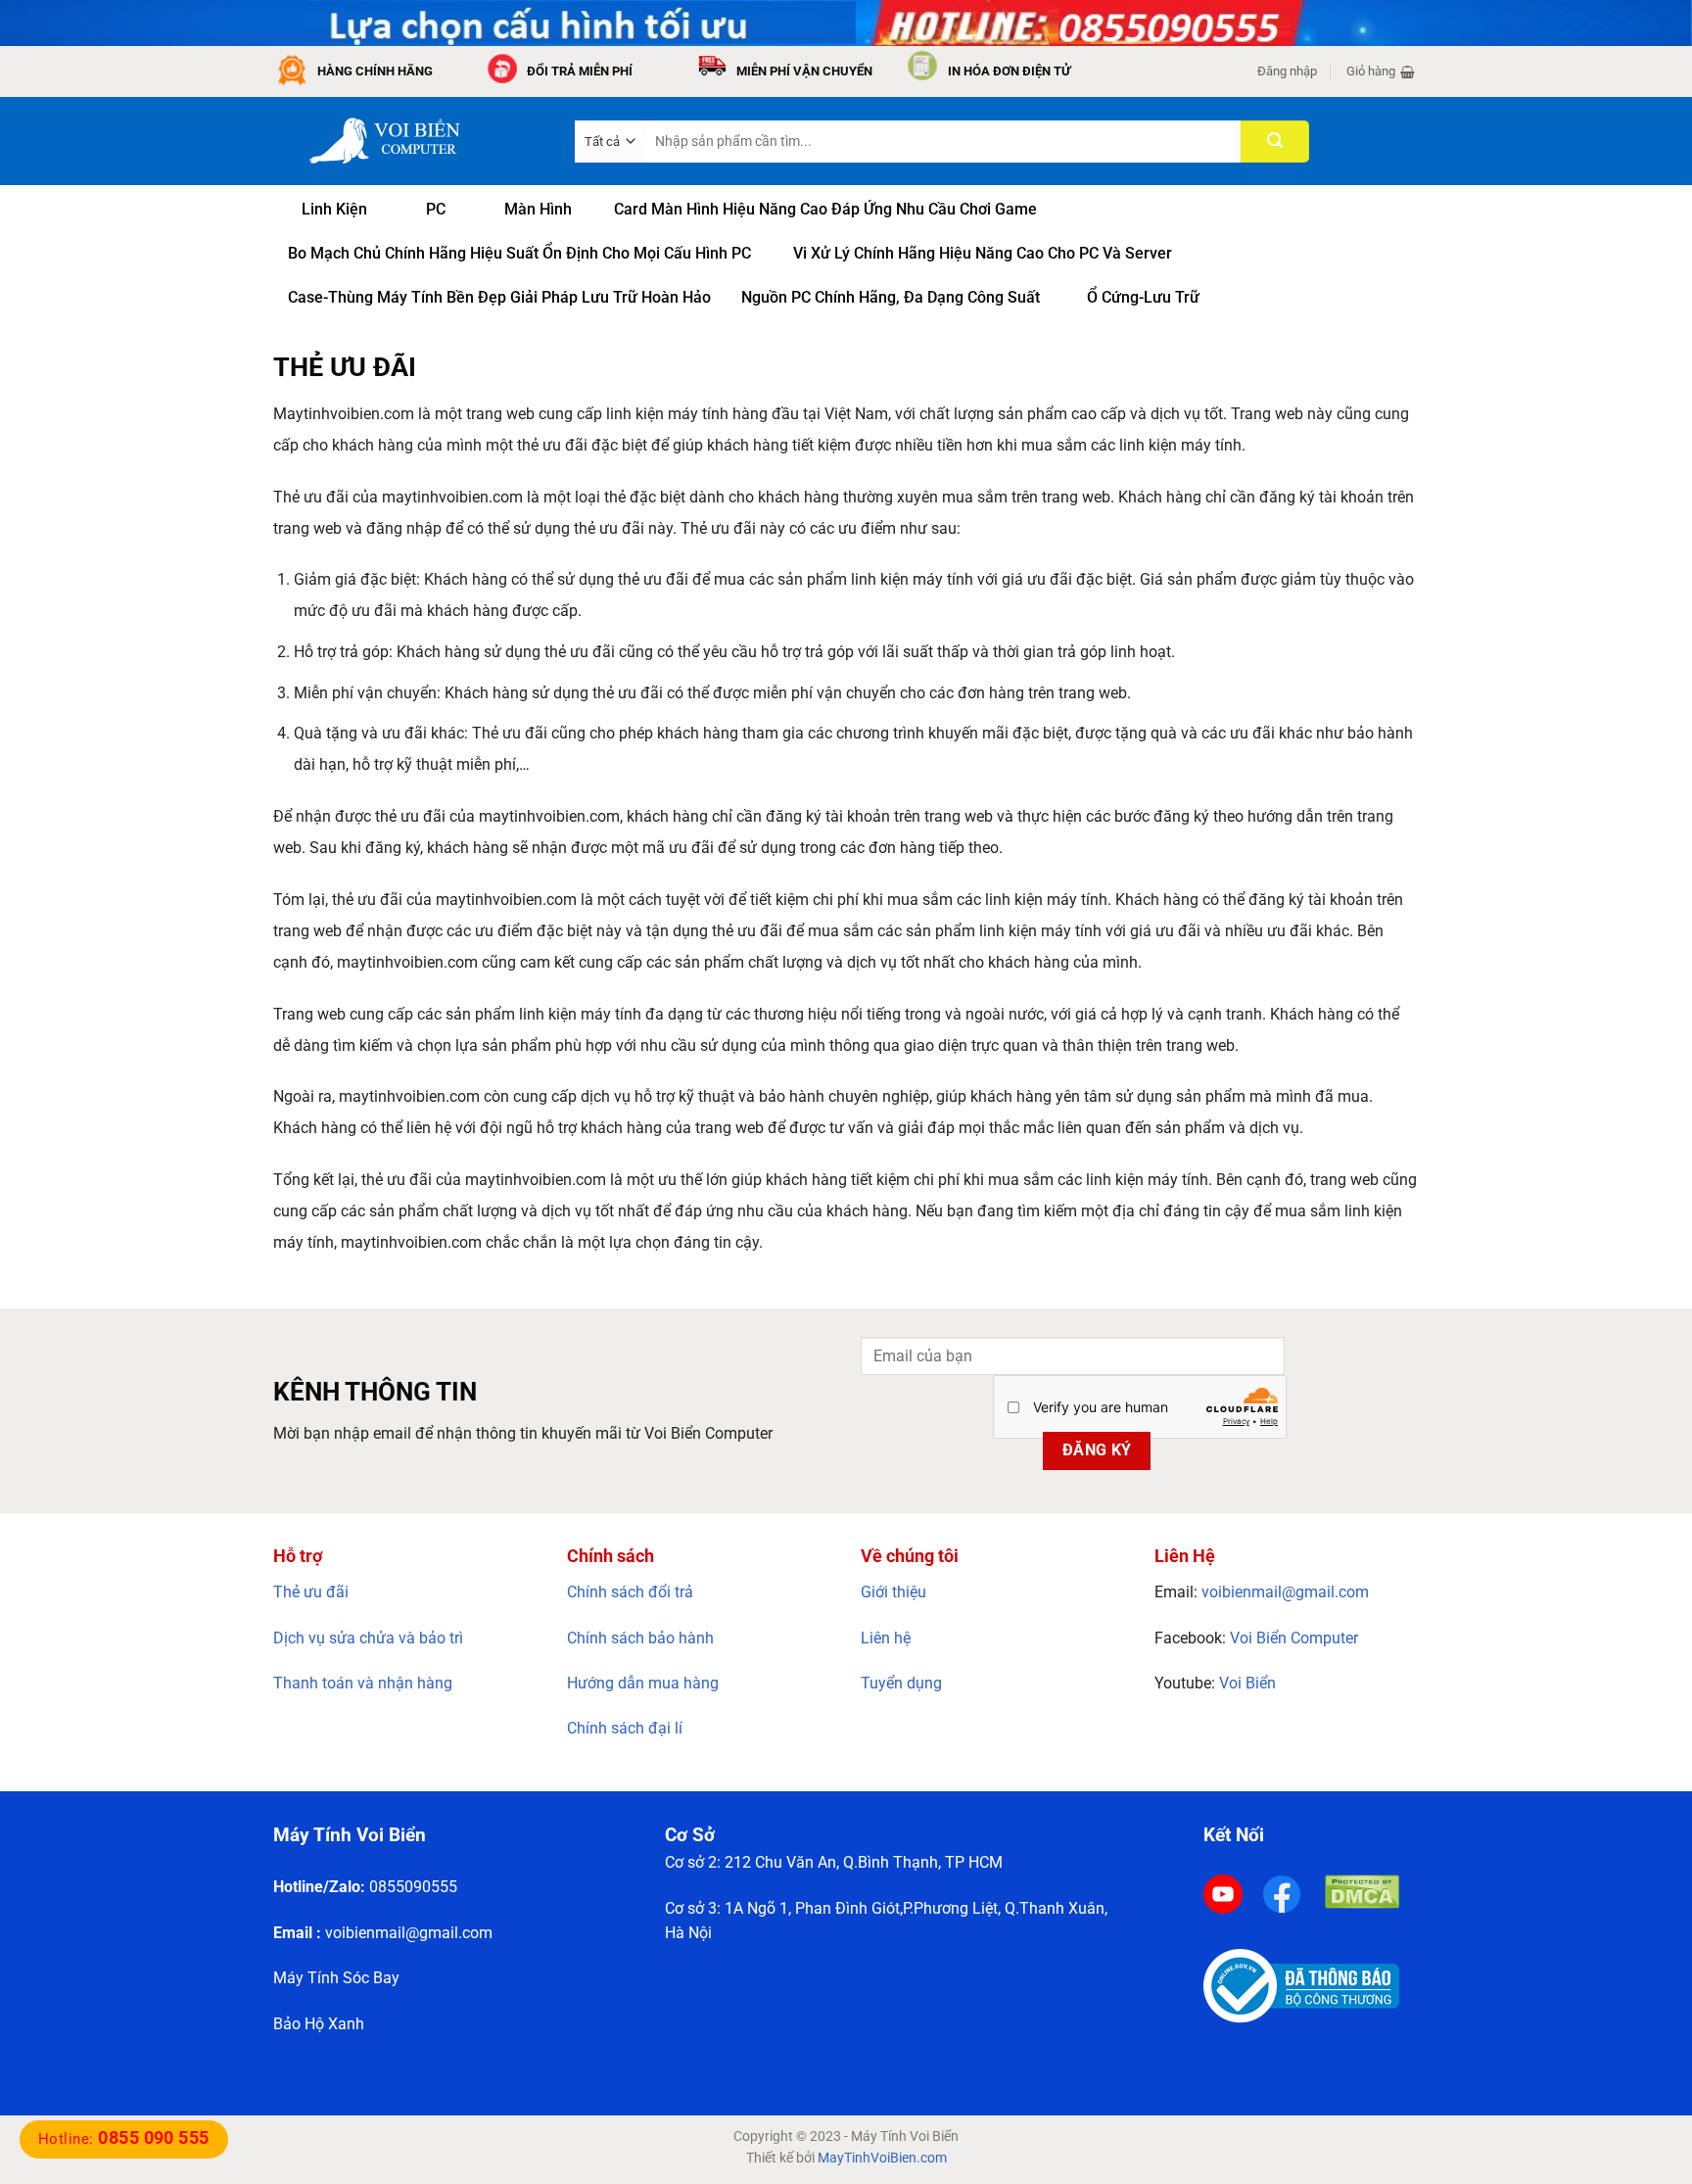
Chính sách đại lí (625, 1728)
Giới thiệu (893, 1592)
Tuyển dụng (901, 1683)
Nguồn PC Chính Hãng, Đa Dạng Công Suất (891, 297)
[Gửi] (1275, 142)
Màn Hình (538, 209)
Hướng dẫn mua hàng (643, 1683)
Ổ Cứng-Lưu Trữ (1143, 297)
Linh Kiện (334, 209)
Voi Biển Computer (1294, 1638)
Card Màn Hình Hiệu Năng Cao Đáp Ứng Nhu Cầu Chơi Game (825, 209)
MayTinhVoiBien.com (882, 2158)
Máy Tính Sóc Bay (336, 1978)
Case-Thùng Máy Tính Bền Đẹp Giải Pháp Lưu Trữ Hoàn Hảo (499, 297)
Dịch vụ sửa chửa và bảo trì (368, 1638)
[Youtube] (1223, 1894)
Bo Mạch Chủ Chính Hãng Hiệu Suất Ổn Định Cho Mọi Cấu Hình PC (519, 253)
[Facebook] (1282, 1894)
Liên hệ (886, 1638)
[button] (1287, 71)
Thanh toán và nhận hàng (363, 1683)
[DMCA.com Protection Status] (1362, 1891)
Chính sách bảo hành (640, 1638)
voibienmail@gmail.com (1285, 1592)
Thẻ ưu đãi (311, 1592)
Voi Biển (1247, 1683)
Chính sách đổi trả (630, 1592)
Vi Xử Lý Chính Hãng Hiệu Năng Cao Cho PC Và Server (983, 253)
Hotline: (124, 2139)
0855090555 (413, 1887)
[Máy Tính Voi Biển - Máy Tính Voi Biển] (409, 141)
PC (436, 209)
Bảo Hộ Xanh (319, 2024)
